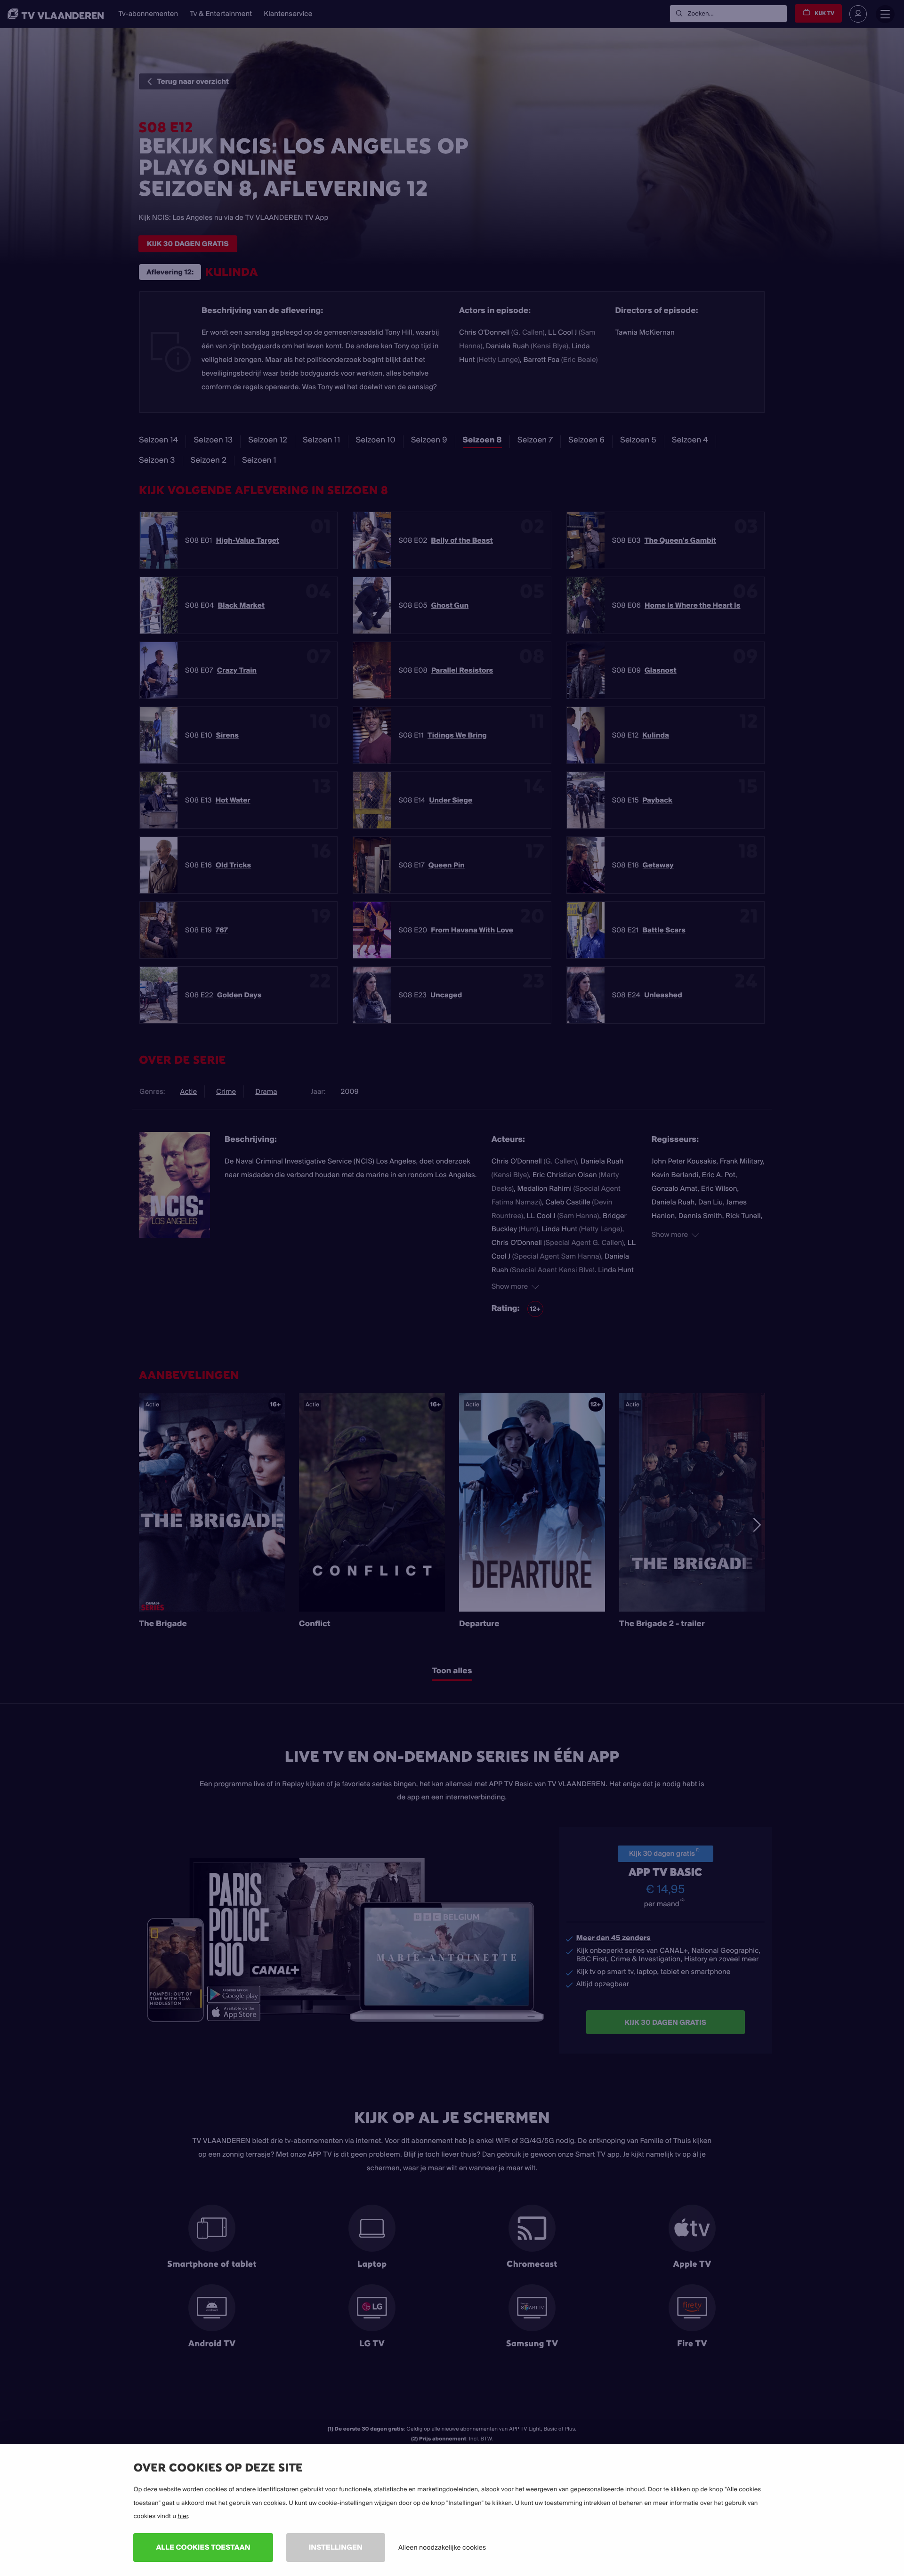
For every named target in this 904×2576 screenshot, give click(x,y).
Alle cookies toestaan (203, 2547)
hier (183, 2516)
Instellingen (336, 2547)
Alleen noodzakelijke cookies (442, 2547)
